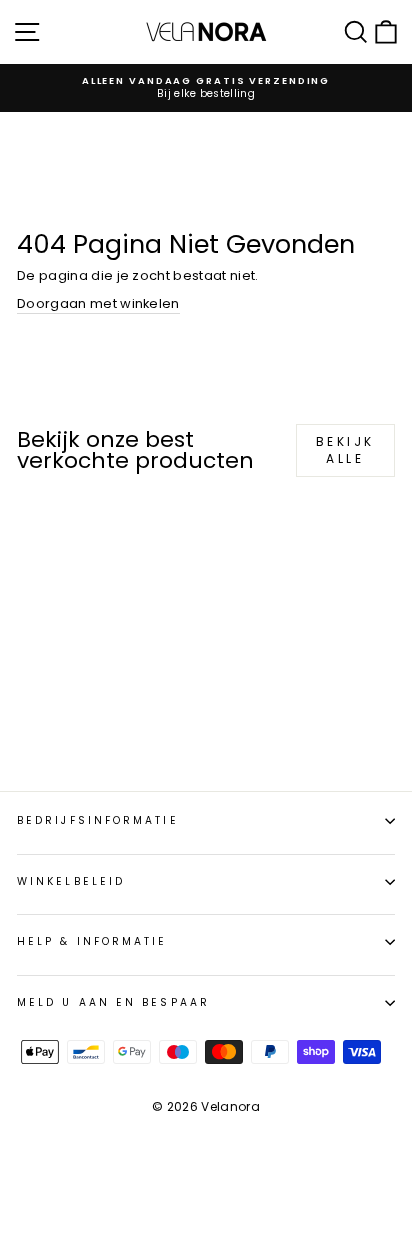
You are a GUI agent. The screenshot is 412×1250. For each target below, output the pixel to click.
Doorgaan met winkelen (98, 304)
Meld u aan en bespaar (113, 1002)
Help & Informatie (92, 941)
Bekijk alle (346, 450)
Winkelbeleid (71, 881)
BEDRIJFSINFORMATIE (98, 820)
